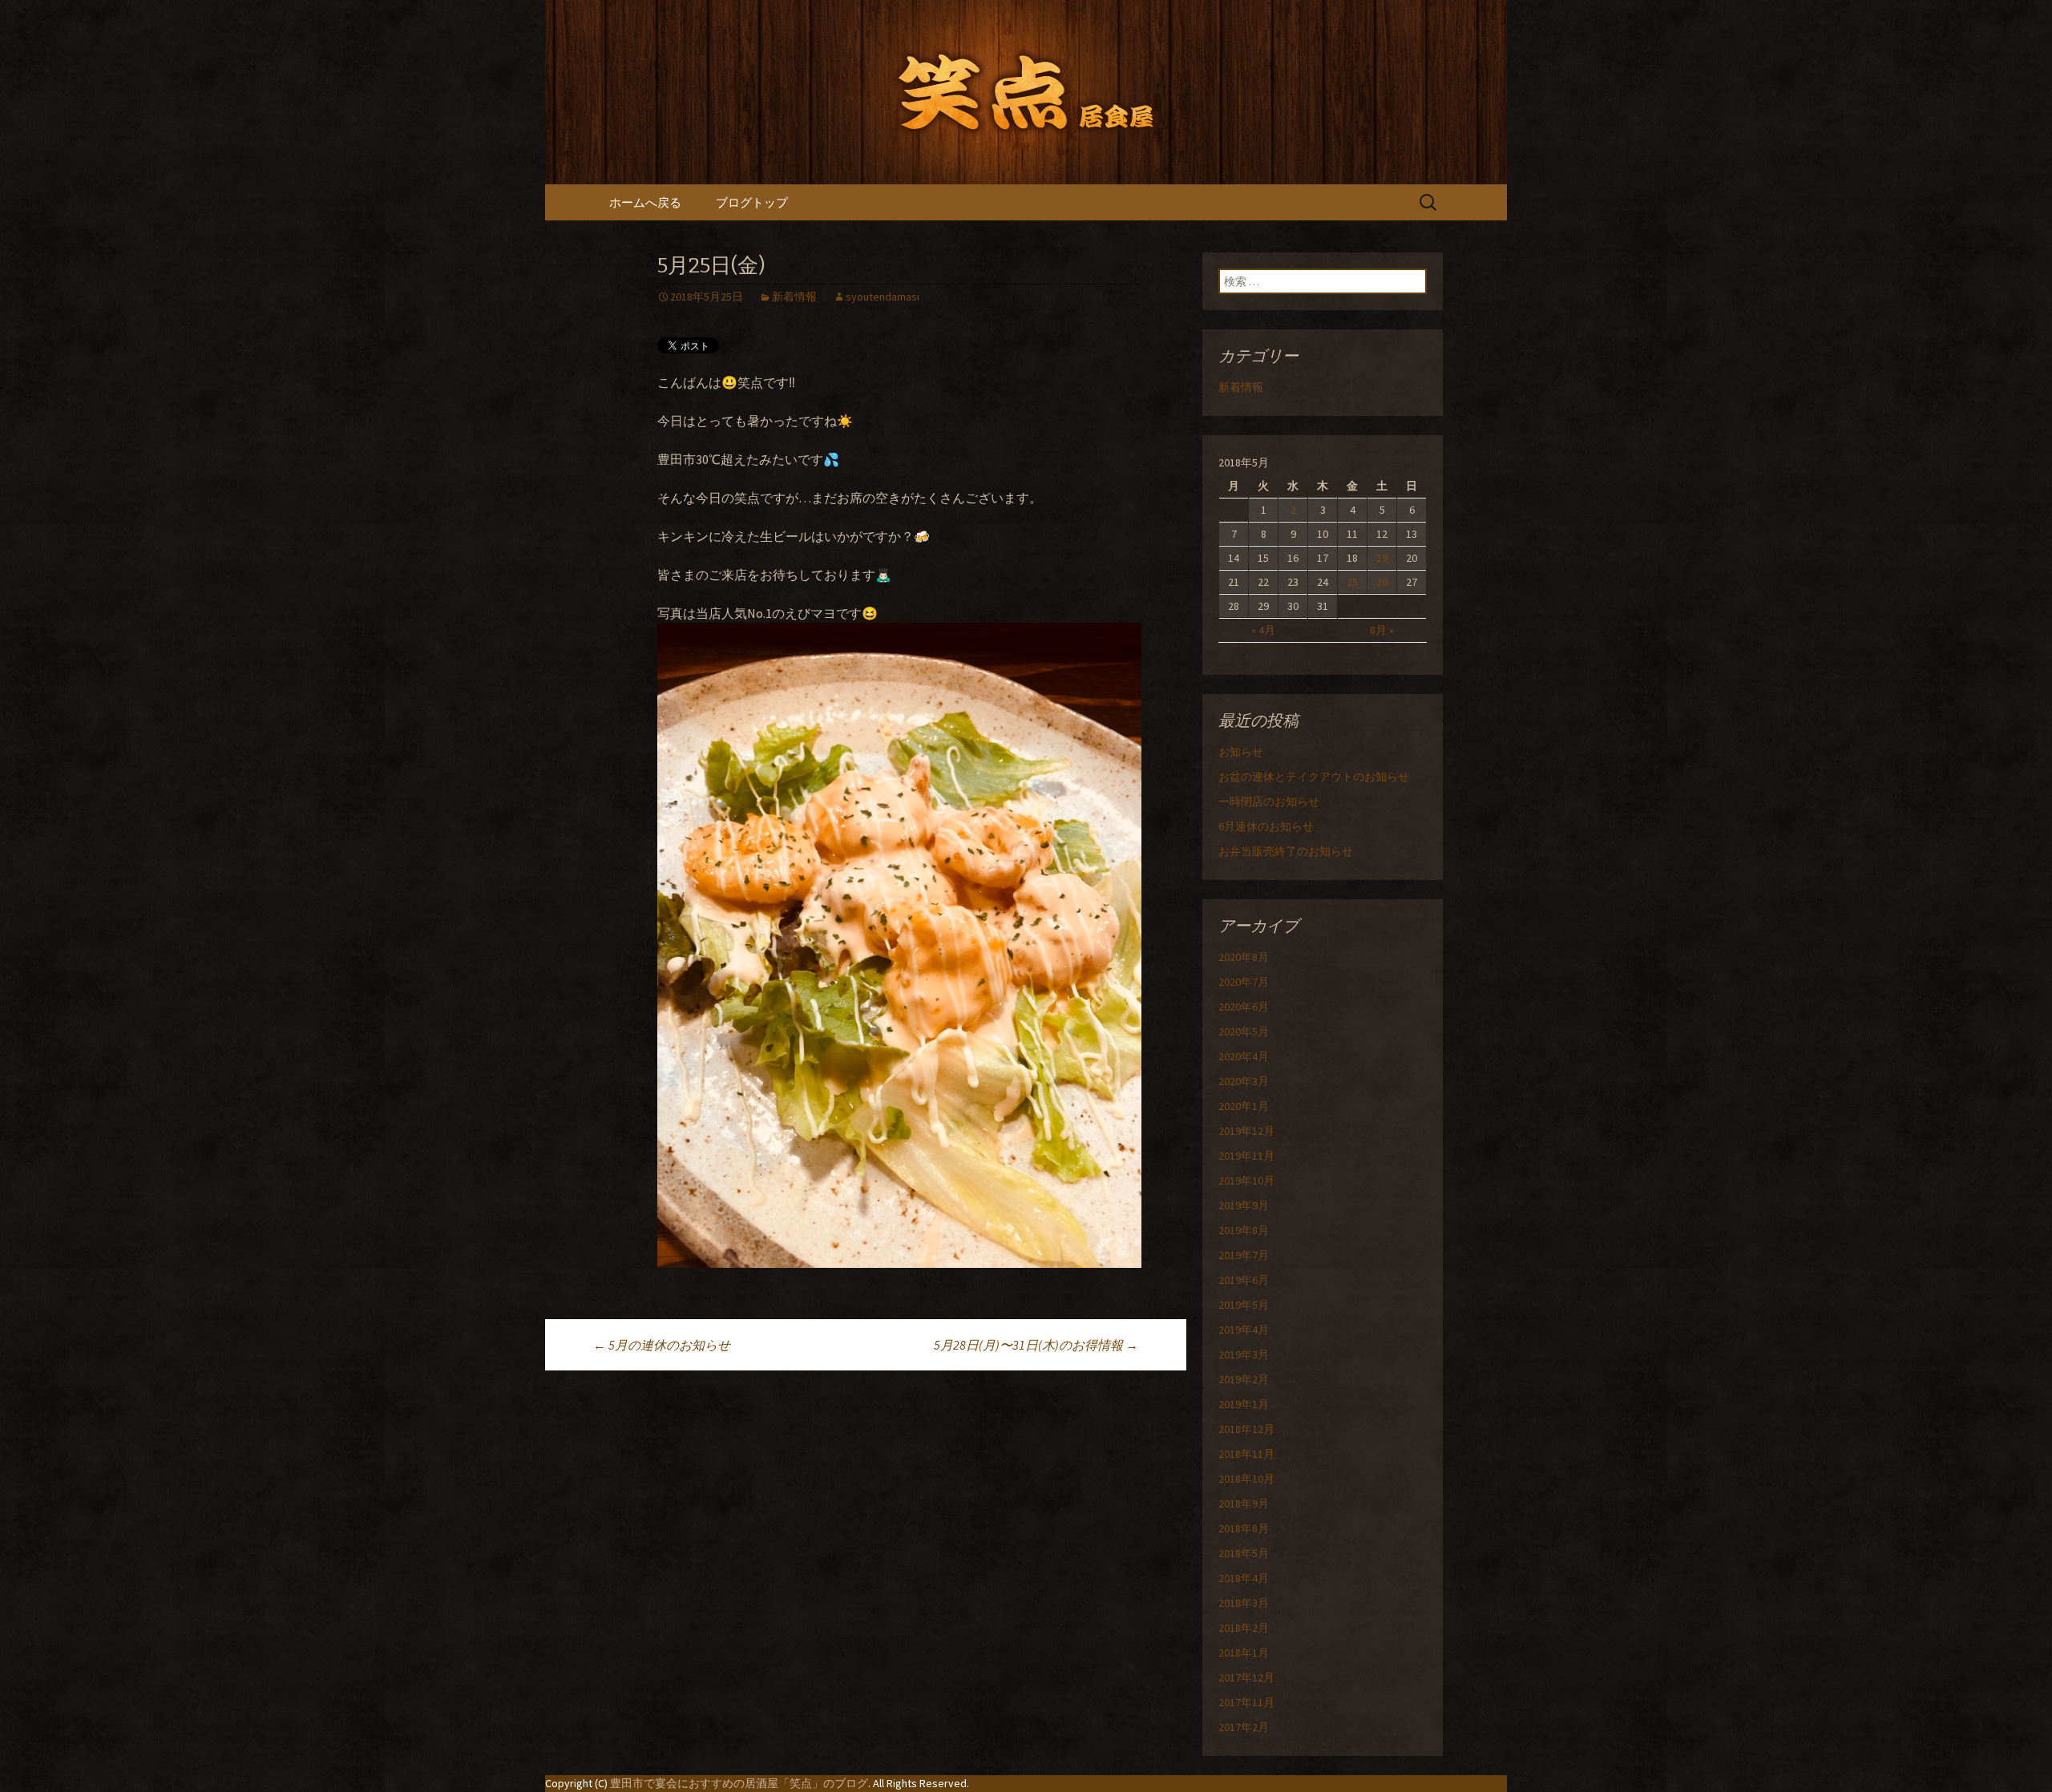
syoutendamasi (883, 297)
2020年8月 (1244, 957)
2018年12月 (1246, 1429)
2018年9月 (1244, 1503)
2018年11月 (1246, 1454)
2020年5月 (1244, 1031)
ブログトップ (752, 202)
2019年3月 (1244, 1354)
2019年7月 (1244, 1255)
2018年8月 (1244, 1528)
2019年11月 (1246, 1156)
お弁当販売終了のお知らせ (1286, 851)
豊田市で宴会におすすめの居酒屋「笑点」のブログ (739, 1783)
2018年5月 (1244, 1553)
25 (1352, 582)
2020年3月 (1244, 1081)
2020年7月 (1244, 982)
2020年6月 (1244, 1007)
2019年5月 (1244, 1305)
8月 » (1382, 630)
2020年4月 (1244, 1056)
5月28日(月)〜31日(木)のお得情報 (1036, 1345)
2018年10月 (1246, 1479)
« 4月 (1263, 630)
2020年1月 (1244, 1106)
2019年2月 (1244, 1379)
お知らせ (1241, 752)
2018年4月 (1244, 1578)
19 (1382, 558)
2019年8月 (1244, 1230)
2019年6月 (1244, 1280)
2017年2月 (1244, 1727)
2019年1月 (1244, 1404)
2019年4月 (1244, 1330)
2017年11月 (1246, 1702)
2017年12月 (1246, 1677)
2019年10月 (1246, 1181)
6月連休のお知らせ (1266, 826)
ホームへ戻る (645, 202)
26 (1382, 582)
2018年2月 (1244, 1628)
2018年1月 (1244, 1653)
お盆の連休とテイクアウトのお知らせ (1314, 777)
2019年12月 (1246, 1131)
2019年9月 (1244, 1205)
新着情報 (794, 297)
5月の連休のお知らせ (662, 1345)
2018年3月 (1244, 1603)
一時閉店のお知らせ (1269, 801)
